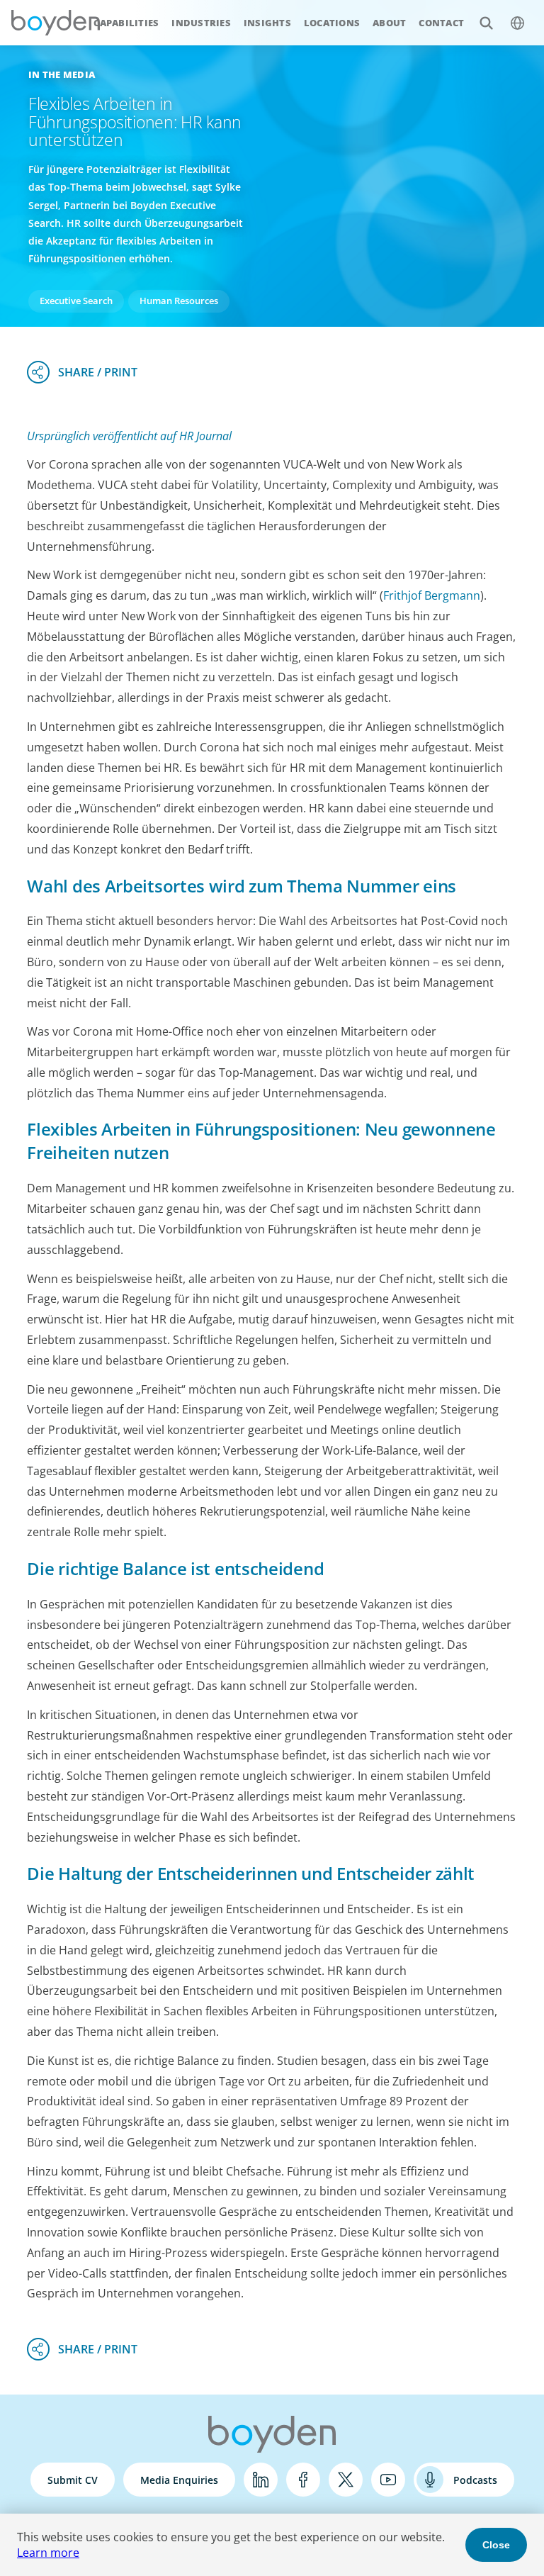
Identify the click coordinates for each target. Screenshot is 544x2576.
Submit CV (73, 2480)
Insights (267, 23)
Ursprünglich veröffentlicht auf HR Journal (129, 436)
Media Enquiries (179, 2480)
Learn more (48, 2553)
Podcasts (475, 2480)
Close (496, 2545)
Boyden (55, 23)
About (389, 23)
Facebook (303, 2480)
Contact (441, 23)
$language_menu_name (517, 23)
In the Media (62, 74)
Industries (201, 23)
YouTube (388, 2480)
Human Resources (179, 301)
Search (486, 23)
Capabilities (126, 23)
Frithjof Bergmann (432, 595)
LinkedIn (261, 2480)
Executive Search (76, 301)
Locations (332, 23)
